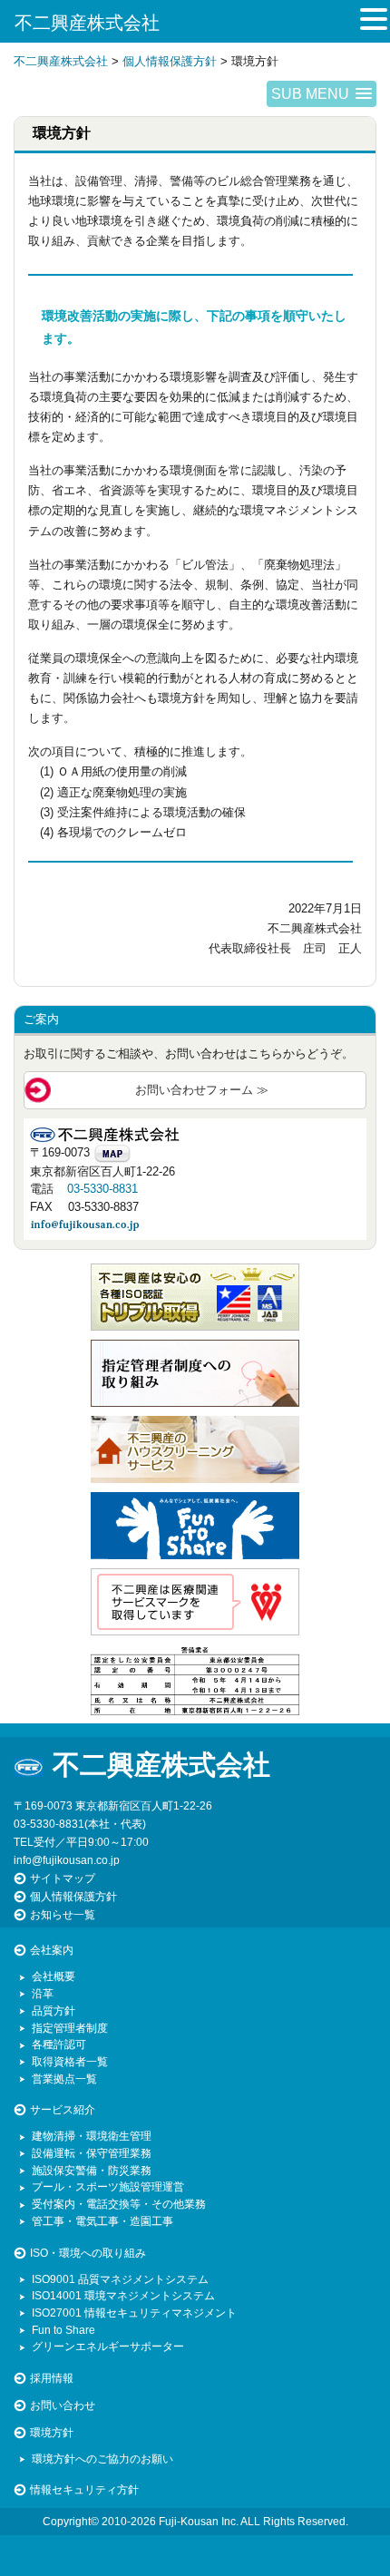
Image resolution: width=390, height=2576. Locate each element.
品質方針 (54, 2010)
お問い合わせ (63, 2405)
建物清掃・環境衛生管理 (92, 2136)
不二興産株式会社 (87, 23)
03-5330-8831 (102, 1189)
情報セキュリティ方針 (84, 2489)
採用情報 (52, 2378)
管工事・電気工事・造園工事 (102, 2221)
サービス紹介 (63, 2109)
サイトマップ (63, 1878)
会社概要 (54, 1976)
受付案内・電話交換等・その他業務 (119, 2204)
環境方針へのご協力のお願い (102, 2459)
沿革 (43, 1993)
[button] (322, 94)
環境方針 (52, 2432)
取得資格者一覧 (70, 2061)
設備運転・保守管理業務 (92, 2153)
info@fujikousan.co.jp (67, 1860)
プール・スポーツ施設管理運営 (108, 2186)
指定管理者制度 (70, 2028)
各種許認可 (59, 2044)
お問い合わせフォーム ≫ (202, 1090)
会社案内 (52, 1950)
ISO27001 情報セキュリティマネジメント (134, 2313)
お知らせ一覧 (63, 1914)
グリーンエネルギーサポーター (108, 2346)
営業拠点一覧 (64, 2078)
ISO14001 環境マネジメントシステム (123, 2295)
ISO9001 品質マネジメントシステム (120, 2279)
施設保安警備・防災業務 (92, 2170)
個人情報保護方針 (73, 1896)
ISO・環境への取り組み (88, 2253)
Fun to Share (63, 2330)
